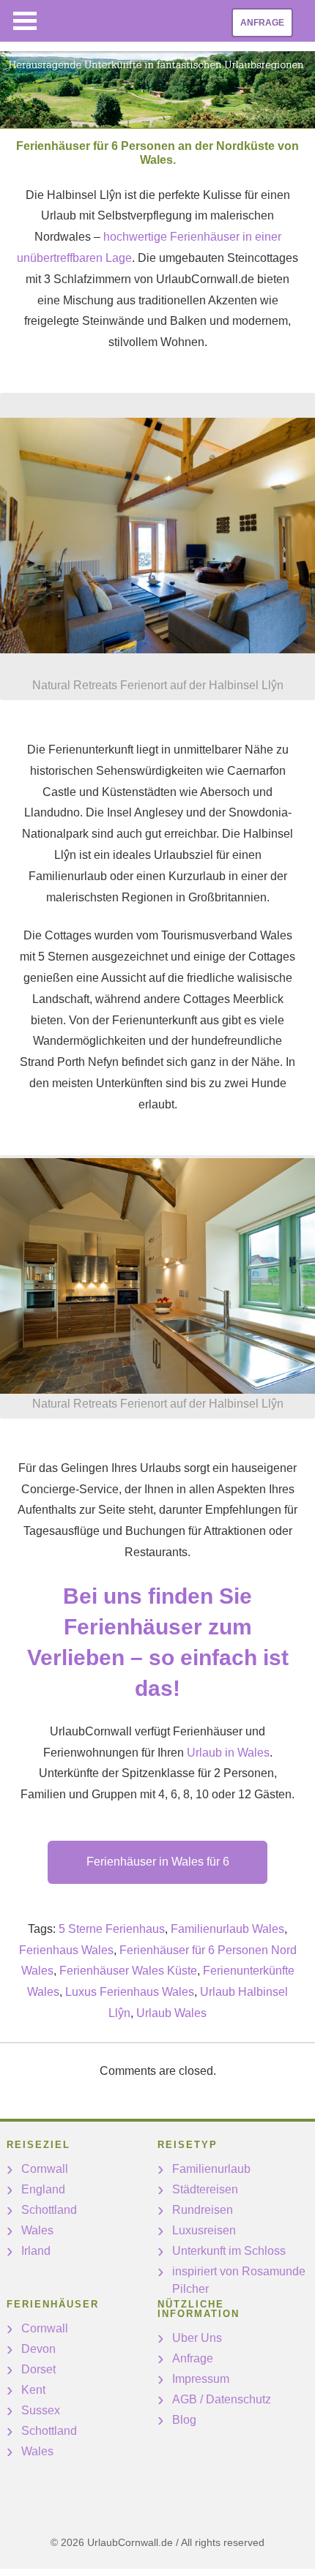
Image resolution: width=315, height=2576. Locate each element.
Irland (36, 2251)
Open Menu (25, 21)
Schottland (49, 2210)
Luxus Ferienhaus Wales (130, 1992)
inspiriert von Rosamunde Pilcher (239, 2280)
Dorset (38, 2369)
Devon (38, 2349)
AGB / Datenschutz (222, 2399)
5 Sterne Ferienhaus (112, 1929)
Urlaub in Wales (228, 1753)
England (43, 2189)
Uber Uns (197, 2338)
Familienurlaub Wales (227, 1929)
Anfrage (262, 23)
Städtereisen (205, 2189)
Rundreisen (203, 2210)
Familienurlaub (211, 2169)
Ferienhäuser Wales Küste (128, 1971)
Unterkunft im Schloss (229, 2251)
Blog (184, 2420)
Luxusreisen (204, 2230)
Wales (37, 2230)
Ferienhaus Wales (66, 1950)
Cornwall (45, 2169)
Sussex (41, 2410)
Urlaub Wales (171, 2013)
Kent (33, 2390)
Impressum (201, 2379)
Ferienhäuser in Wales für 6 (158, 1862)
